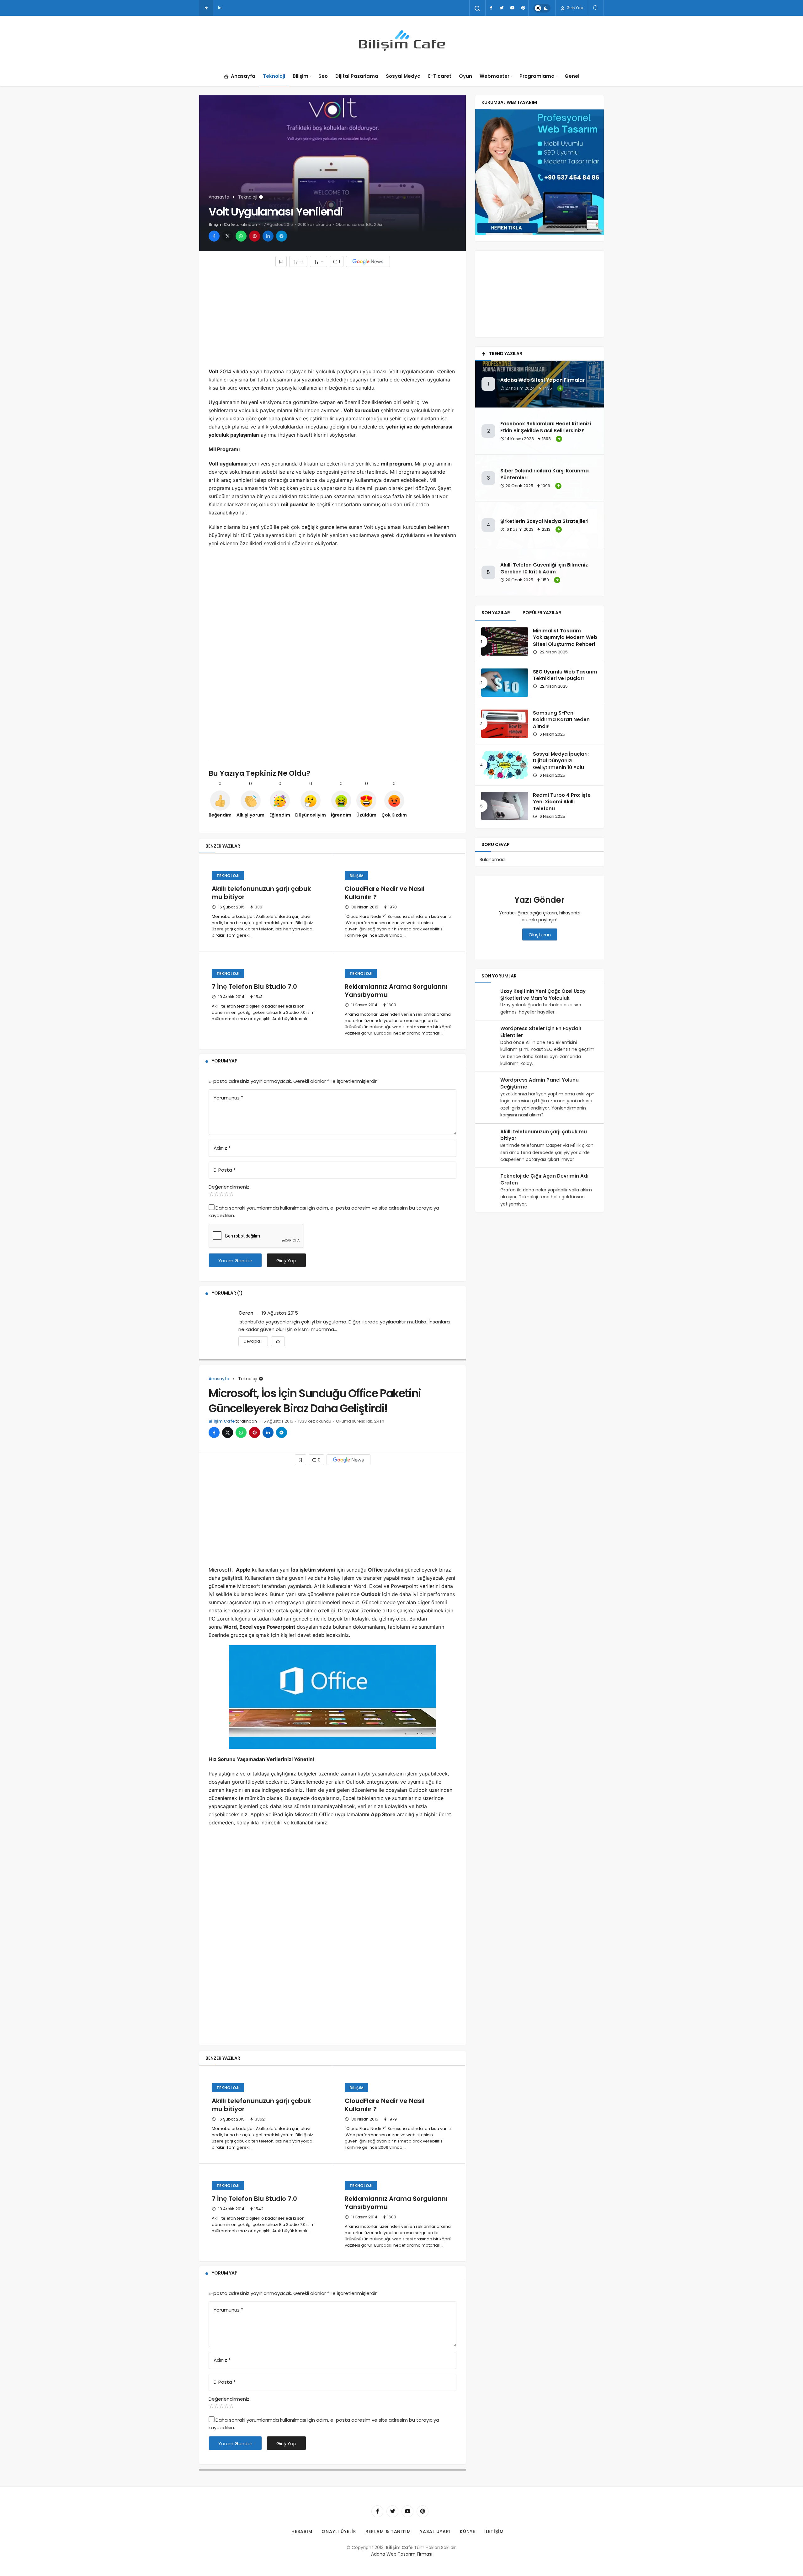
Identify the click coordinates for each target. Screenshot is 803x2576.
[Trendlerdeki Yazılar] (206, 8)
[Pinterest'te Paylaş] (255, 236)
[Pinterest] (523, 8)
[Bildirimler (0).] (596, 8)
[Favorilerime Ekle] (278, 1341)
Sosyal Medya (403, 76)
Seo (323, 76)
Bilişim (300, 76)
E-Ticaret (440, 76)
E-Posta (225, 1170)
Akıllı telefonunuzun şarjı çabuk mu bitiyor (261, 893)
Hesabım (302, 2531)
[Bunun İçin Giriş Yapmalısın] (281, 261)
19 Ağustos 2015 (280, 1313)
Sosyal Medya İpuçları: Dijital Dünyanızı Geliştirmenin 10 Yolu (561, 761)
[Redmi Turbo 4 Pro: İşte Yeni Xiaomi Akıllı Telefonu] (505, 806)
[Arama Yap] (477, 8)
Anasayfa (243, 76)
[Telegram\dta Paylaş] (282, 236)
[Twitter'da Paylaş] (228, 236)
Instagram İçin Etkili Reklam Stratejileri (254, 8)
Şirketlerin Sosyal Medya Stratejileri (544, 521)
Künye (468, 2531)
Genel (572, 76)
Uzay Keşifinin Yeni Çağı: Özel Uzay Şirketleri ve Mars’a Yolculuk (543, 995)
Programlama (537, 76)
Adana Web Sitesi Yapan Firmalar (542, 380)
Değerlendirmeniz (229, 1187)
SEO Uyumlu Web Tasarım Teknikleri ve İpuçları (565, 675)
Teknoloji (274, 76)
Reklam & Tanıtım (388, 2531)
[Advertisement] (332, 317)
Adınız (222, 1148)
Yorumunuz (228, 1098)
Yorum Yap (225, 1061)
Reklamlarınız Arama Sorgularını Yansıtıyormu (396, 991)
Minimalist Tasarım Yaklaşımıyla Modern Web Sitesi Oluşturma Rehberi (565, 638)
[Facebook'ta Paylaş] (214, 236)
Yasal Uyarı (435, 2531)
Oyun (465, 76)
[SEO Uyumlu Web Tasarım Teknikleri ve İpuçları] (505, 683)
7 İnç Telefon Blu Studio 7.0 (254, 987)
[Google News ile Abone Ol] (368, 261)
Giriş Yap (574, 8)
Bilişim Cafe (222, 224)
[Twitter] (502, 8)
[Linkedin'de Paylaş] (268, 236)
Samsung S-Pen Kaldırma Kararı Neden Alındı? (561, 720)
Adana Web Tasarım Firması (402, 2554)
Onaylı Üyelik (339, 2531)
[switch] (542, 8)
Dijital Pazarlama (357, 76)
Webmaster (495, 76)
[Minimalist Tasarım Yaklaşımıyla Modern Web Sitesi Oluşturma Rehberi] (505, 641)
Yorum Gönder (235, 1261)
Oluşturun (540, 935)
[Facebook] (491, 8)
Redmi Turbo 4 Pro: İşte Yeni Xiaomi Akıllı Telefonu (562, 802)
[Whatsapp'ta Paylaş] (241, 236)
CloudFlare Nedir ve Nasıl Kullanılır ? (385, 893)
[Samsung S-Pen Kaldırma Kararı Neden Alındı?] (505, 724)
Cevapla (253, 1341)
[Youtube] (512, 8)
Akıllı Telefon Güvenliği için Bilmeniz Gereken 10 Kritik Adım (544, 568)
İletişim (494, 2531)
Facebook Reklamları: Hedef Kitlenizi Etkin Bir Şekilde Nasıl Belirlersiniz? (546, 427)
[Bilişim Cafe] (401, 41)
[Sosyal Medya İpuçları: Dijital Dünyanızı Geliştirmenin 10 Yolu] (505, 765)
